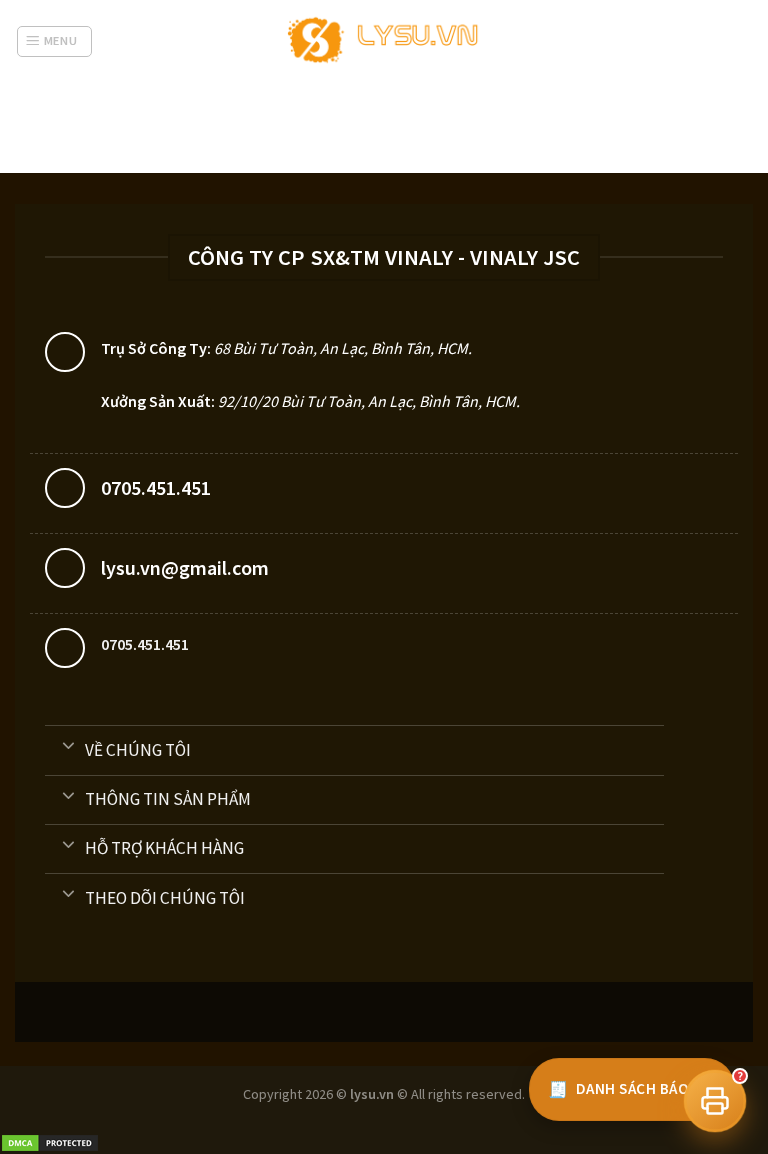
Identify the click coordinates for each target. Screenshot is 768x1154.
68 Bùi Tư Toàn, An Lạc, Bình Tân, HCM (341, 348)
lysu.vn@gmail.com (185, 567)
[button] (715, 1101)
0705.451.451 (156, 487)
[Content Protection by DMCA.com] (50, 1141)
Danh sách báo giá (632, 1089)
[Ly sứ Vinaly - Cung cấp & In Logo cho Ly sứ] (384, 41)
